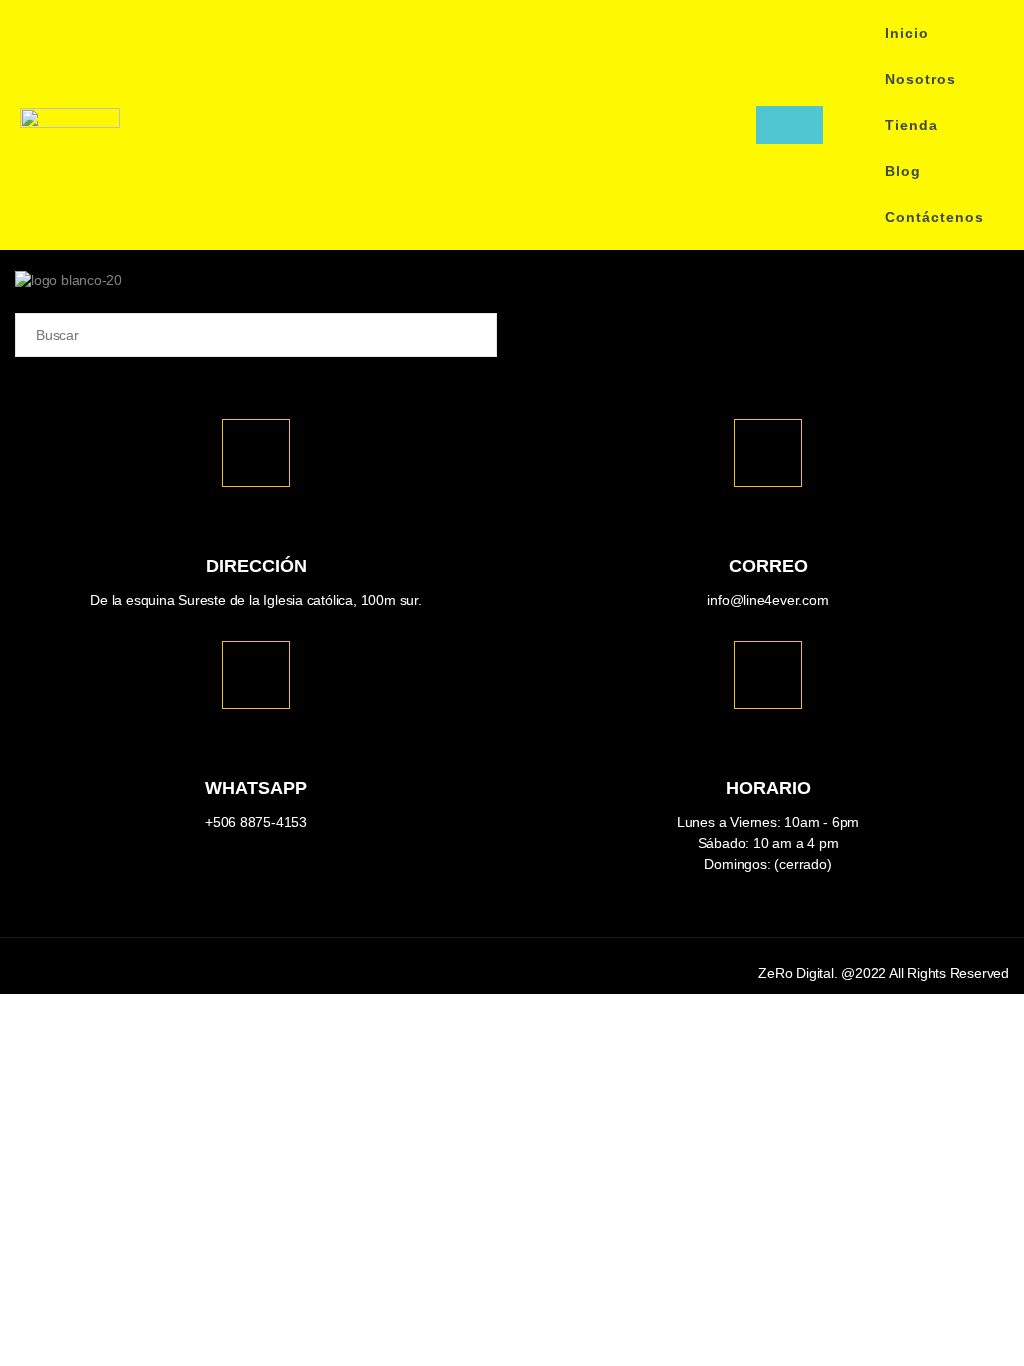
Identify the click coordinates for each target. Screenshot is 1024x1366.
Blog (903, 171)
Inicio (907, 33)
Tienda (911, 125)
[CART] (789, 125)
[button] (735, 125)
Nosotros (920, 79)
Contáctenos (934, 217)
